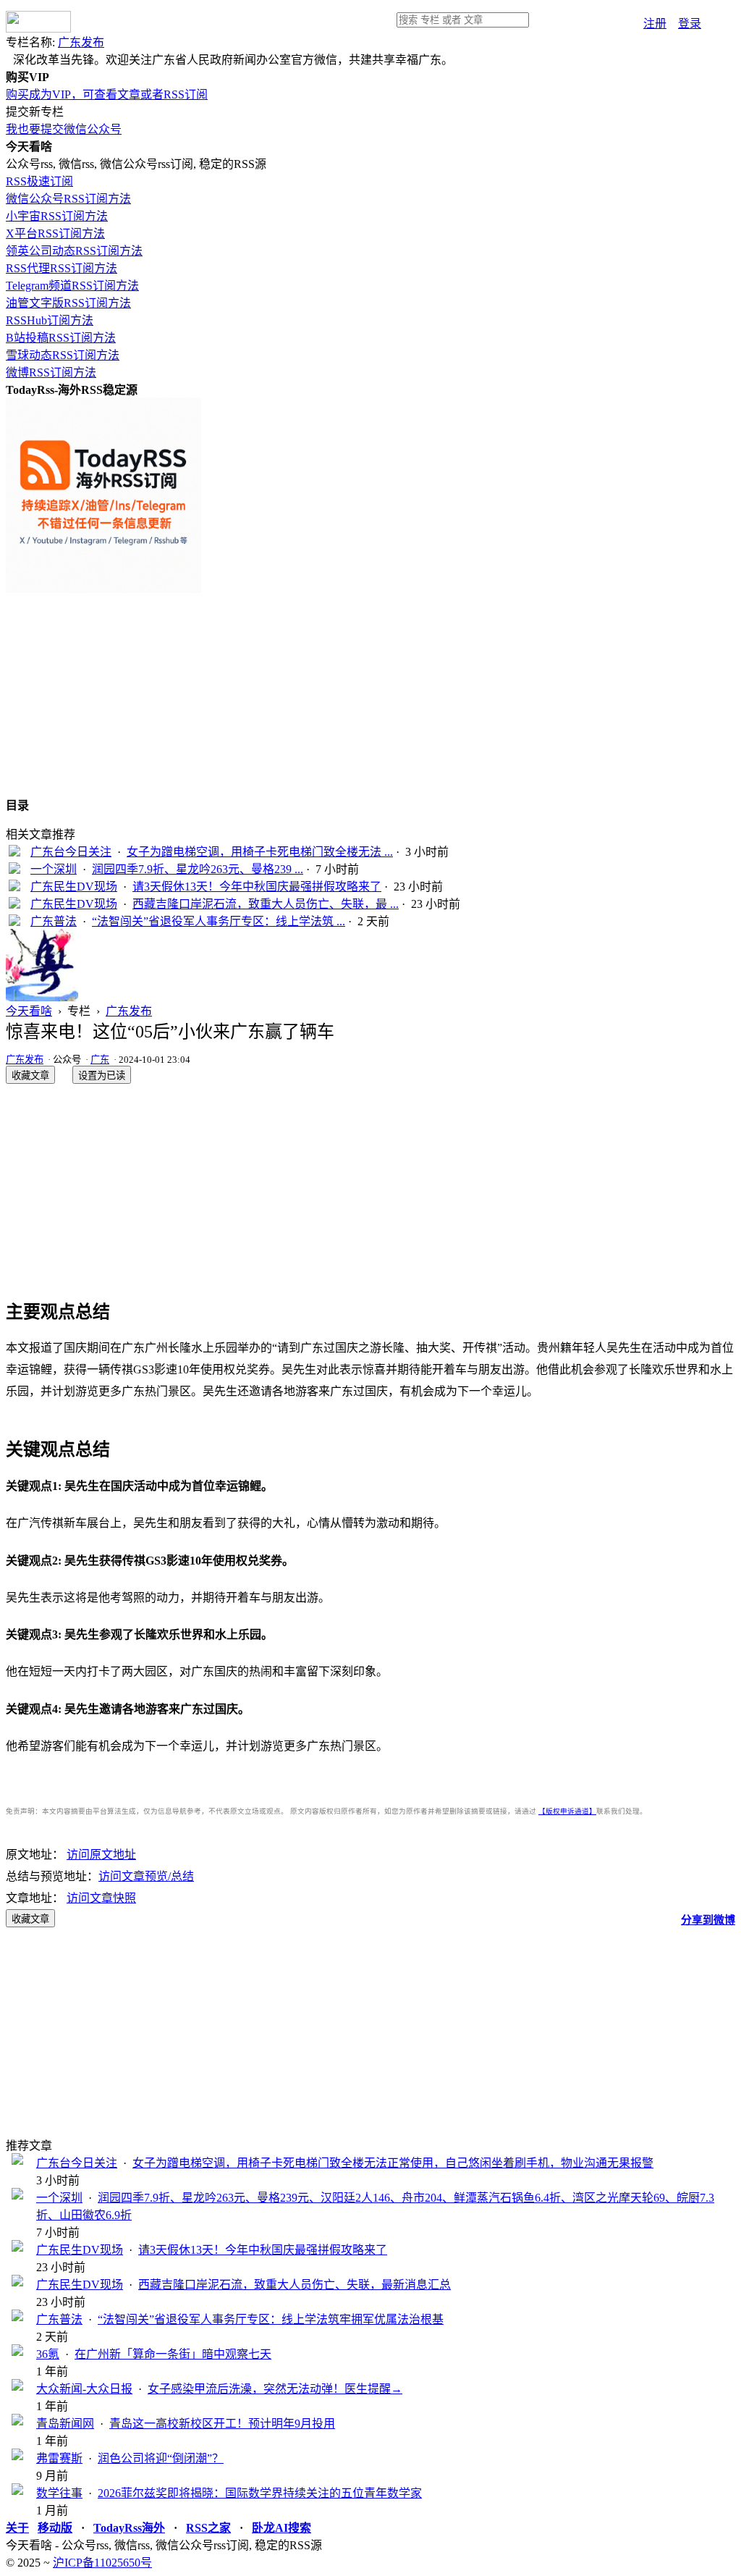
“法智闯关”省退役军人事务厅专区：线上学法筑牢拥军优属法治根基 (271, 2319)
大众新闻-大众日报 (84, 2389)
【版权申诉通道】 (567, 1811)
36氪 (48, 2354)
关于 (17, 2528)
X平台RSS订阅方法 (55, 233)
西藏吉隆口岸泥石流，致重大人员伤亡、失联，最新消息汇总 (295, 2285)
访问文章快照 (101, 1898)
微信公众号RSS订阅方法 (68, 199)
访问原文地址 (101, 1855)
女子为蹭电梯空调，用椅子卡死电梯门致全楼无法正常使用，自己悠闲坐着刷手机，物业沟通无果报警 (393, 2163)
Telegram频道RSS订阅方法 (72, 286)
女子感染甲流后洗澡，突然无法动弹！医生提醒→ (275, 2389)
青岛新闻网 (65, 2424)
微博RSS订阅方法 (51, 372)
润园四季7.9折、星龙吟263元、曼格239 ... (198, 869)
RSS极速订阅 (39, 181)
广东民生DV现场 (74, 887)
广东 (100, 1060)
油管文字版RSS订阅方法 (68, 303)
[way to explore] (38, 29)
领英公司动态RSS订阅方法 (74, 251)
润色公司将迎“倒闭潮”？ (161, 2458)
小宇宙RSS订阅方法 (57, 216)
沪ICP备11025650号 (102, 2563)
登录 (690, 24)
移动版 (55, 2528)
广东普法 (54, 921)
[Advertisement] (370, 694)
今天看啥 (29, 1011)
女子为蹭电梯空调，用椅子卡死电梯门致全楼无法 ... (260, 852)
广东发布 (81, 42)
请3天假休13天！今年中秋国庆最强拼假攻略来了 (257, 887)
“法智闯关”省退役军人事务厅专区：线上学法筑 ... (219, 921)
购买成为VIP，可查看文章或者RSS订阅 (107, 94)
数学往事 (59, 2493)
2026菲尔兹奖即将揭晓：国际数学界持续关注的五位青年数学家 (260, 2493)
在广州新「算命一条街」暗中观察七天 (173, 2354)
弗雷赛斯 (59, 2458)
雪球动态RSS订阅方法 (63, 355)
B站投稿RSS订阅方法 (61, 338)
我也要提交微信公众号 (64, 129)
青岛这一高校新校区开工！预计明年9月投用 (222, 2424)
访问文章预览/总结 (146, 1876)
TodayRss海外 (129, 2528)
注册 (655, 24)
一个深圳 (54, 869)
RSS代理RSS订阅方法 (62, 268)
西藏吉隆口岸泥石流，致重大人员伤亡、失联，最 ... (266, 904)
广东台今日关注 (71, 852)
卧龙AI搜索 (281, 2528)
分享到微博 (708, 1920)
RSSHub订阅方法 (50, 320)
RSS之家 (208, 2528)
